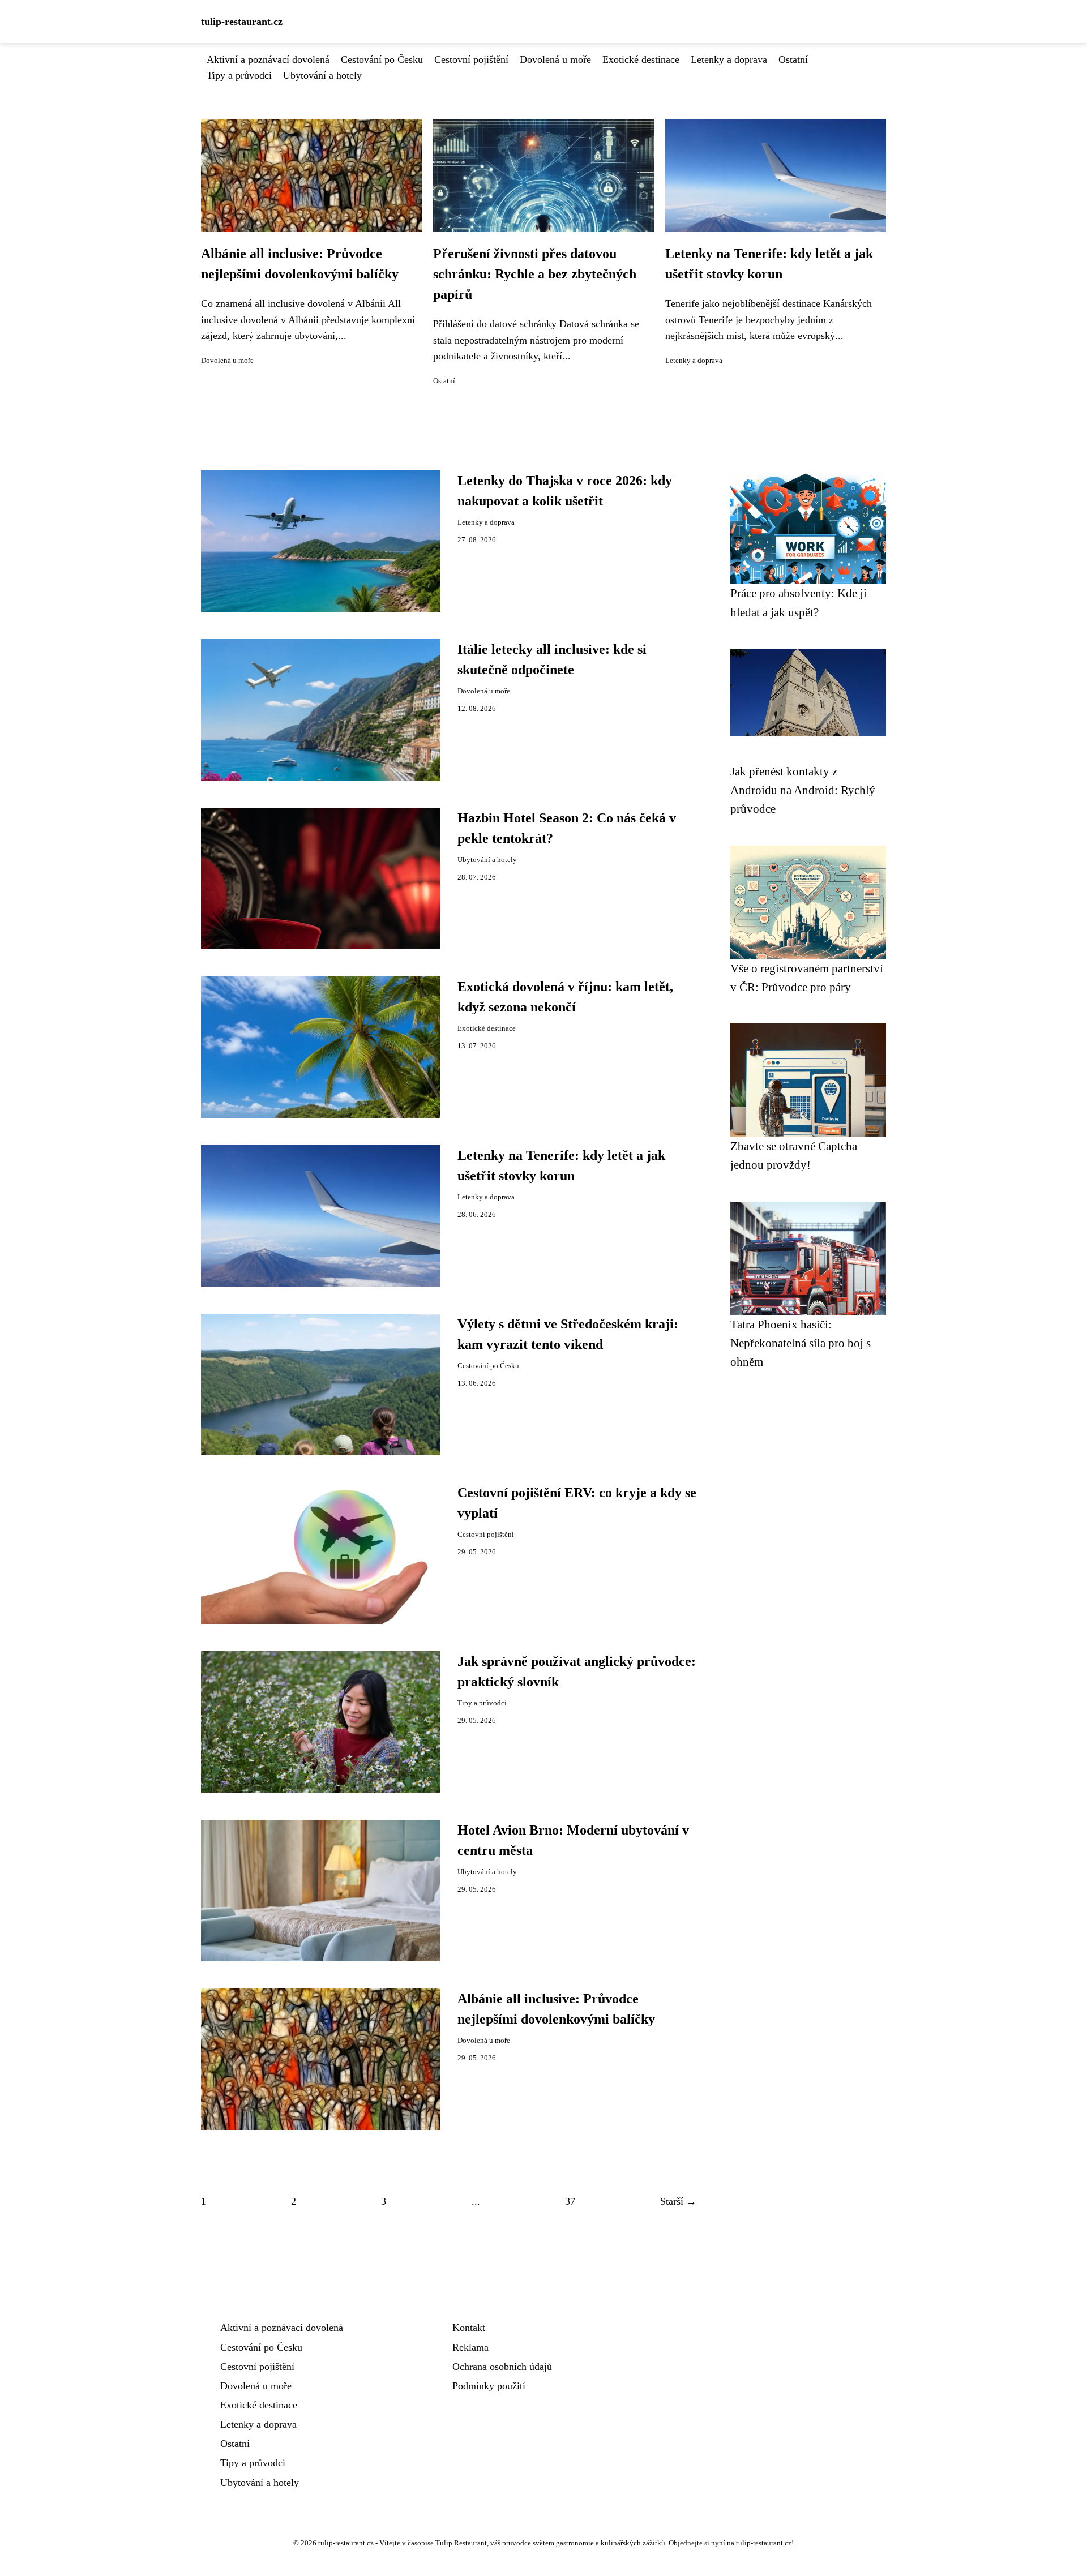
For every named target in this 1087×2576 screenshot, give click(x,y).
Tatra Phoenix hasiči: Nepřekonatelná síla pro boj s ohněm (801, 1343)
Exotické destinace (641, 59)
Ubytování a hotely (322, 75)
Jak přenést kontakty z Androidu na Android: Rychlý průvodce (803, 790)
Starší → (678, 2201)
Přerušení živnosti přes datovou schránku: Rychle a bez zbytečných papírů (535, 274)
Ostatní (793, 59)
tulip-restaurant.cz (242, 22)
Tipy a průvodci (239, 75)
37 (570, 2201)
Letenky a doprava (729, 59)
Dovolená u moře (555, 59)
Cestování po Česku (382, 59)
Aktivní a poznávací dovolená (268, 59)
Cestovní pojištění (471, 59)
